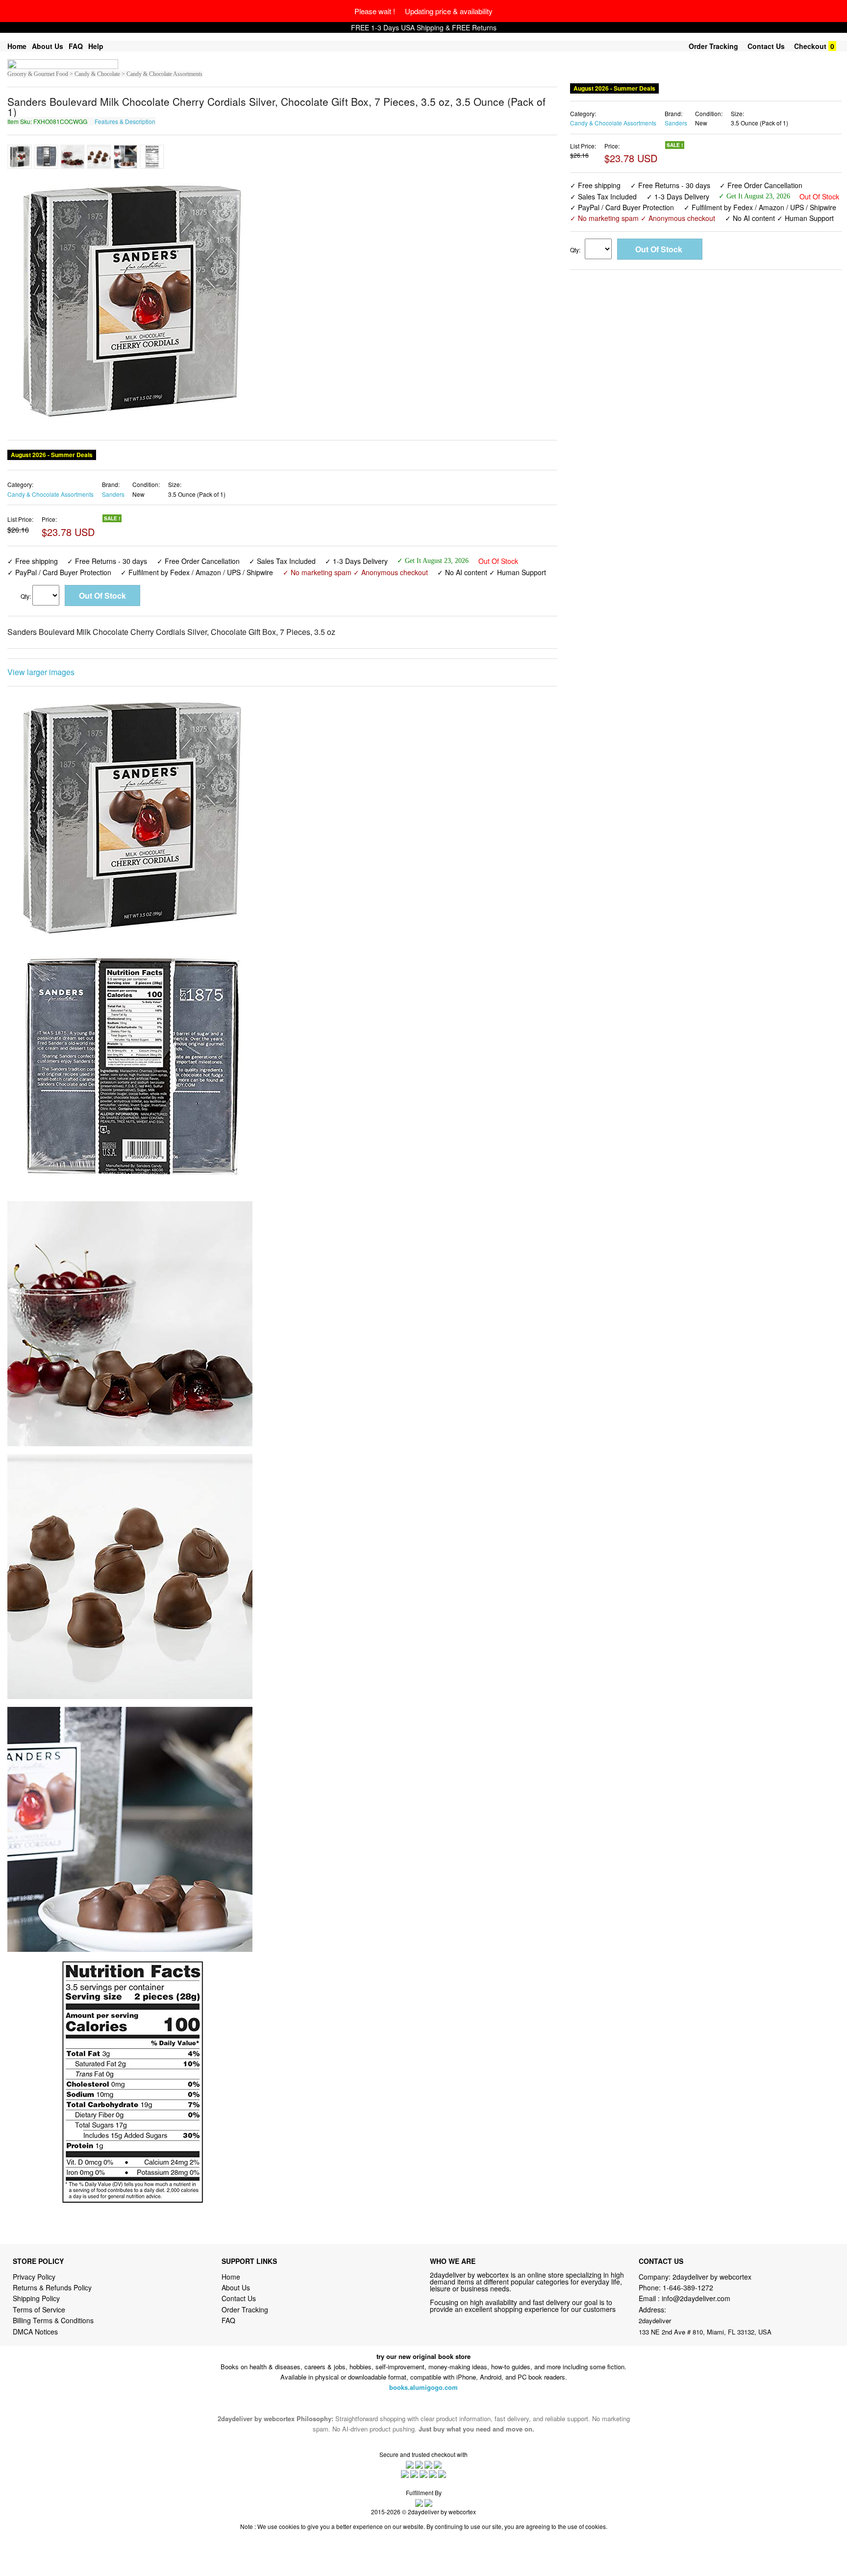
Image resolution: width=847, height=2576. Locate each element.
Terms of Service (39, 2309)
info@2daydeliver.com (696, 2298)
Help (96, 46)
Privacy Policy (34, 2277)
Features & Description (125, 121)
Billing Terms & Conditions (53, 2320)
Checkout (810, 46)
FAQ (76, 46)
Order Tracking (713, 46)
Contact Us (766, 46)
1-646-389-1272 (688, 2287)
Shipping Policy (37, 2298)
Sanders (113, 494)
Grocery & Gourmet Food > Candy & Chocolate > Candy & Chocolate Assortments (105, 74)
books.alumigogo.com (423, 2387)
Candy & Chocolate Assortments (50, 494)
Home (17, 46)
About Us (48, 46)
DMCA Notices (35, 2332)
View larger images (41, 672)
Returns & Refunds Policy (52, 2287)
